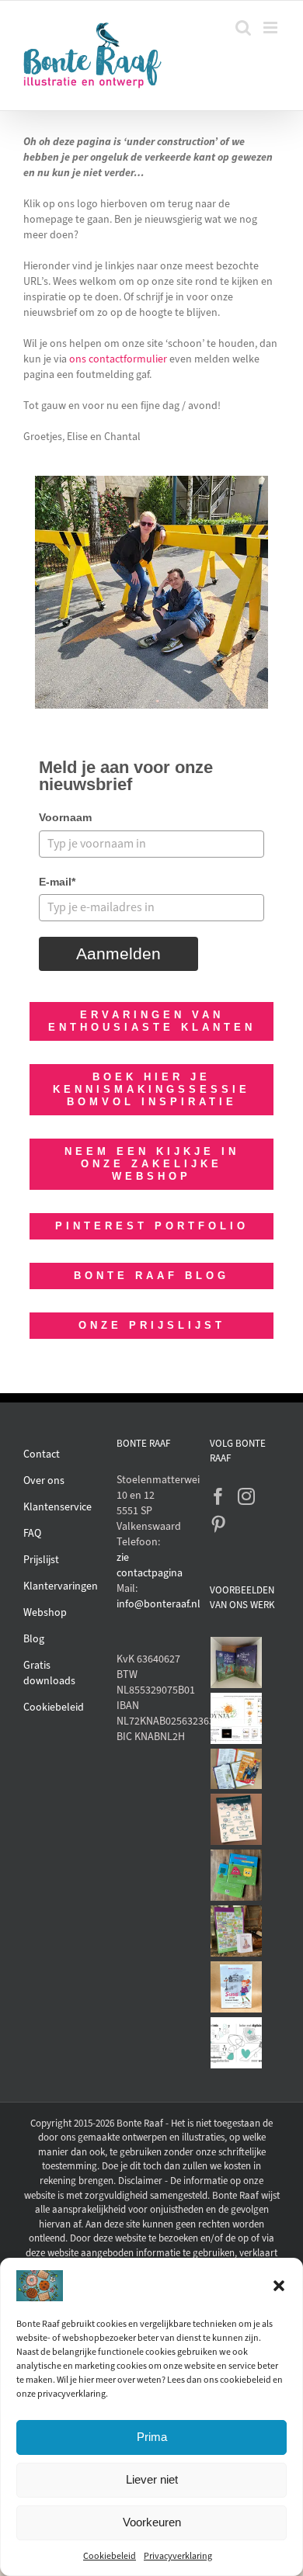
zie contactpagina (150, 1565)
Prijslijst (41, 1560)
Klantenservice (57, 1507)
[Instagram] (246, 1496)
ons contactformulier (118, 359)
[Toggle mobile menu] (272, 28)
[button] (279, 2286)
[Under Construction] (151, 481)
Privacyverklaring (178, 2556)
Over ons (44, 1480)
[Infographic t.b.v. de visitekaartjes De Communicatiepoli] (237, 2043)
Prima (152, 2437)
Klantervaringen (61, 1586)
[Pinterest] (218, 1524)
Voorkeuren (152, 2522)
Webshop (45, 1612)
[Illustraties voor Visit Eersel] (237, 1931)
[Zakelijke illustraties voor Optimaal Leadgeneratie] (237, 1819)
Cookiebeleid (110, 2556)
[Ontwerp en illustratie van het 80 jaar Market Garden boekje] (237, 1769)
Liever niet (152, 2479)
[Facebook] (218, 1496)
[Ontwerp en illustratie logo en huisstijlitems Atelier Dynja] (237, 1718)
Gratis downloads (49, 1673)
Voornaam (65, 817)
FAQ (32, 1533)
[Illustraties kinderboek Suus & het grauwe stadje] (237, 1987)
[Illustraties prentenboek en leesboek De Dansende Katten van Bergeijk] (237, 1662)
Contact (42, 1454)
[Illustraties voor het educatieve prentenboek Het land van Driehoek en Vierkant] (237, 1875)
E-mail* (57, 882)
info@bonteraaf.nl (151, 1604)
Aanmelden (118, 953)
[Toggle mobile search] (243, 28)
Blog (34, 1639)
